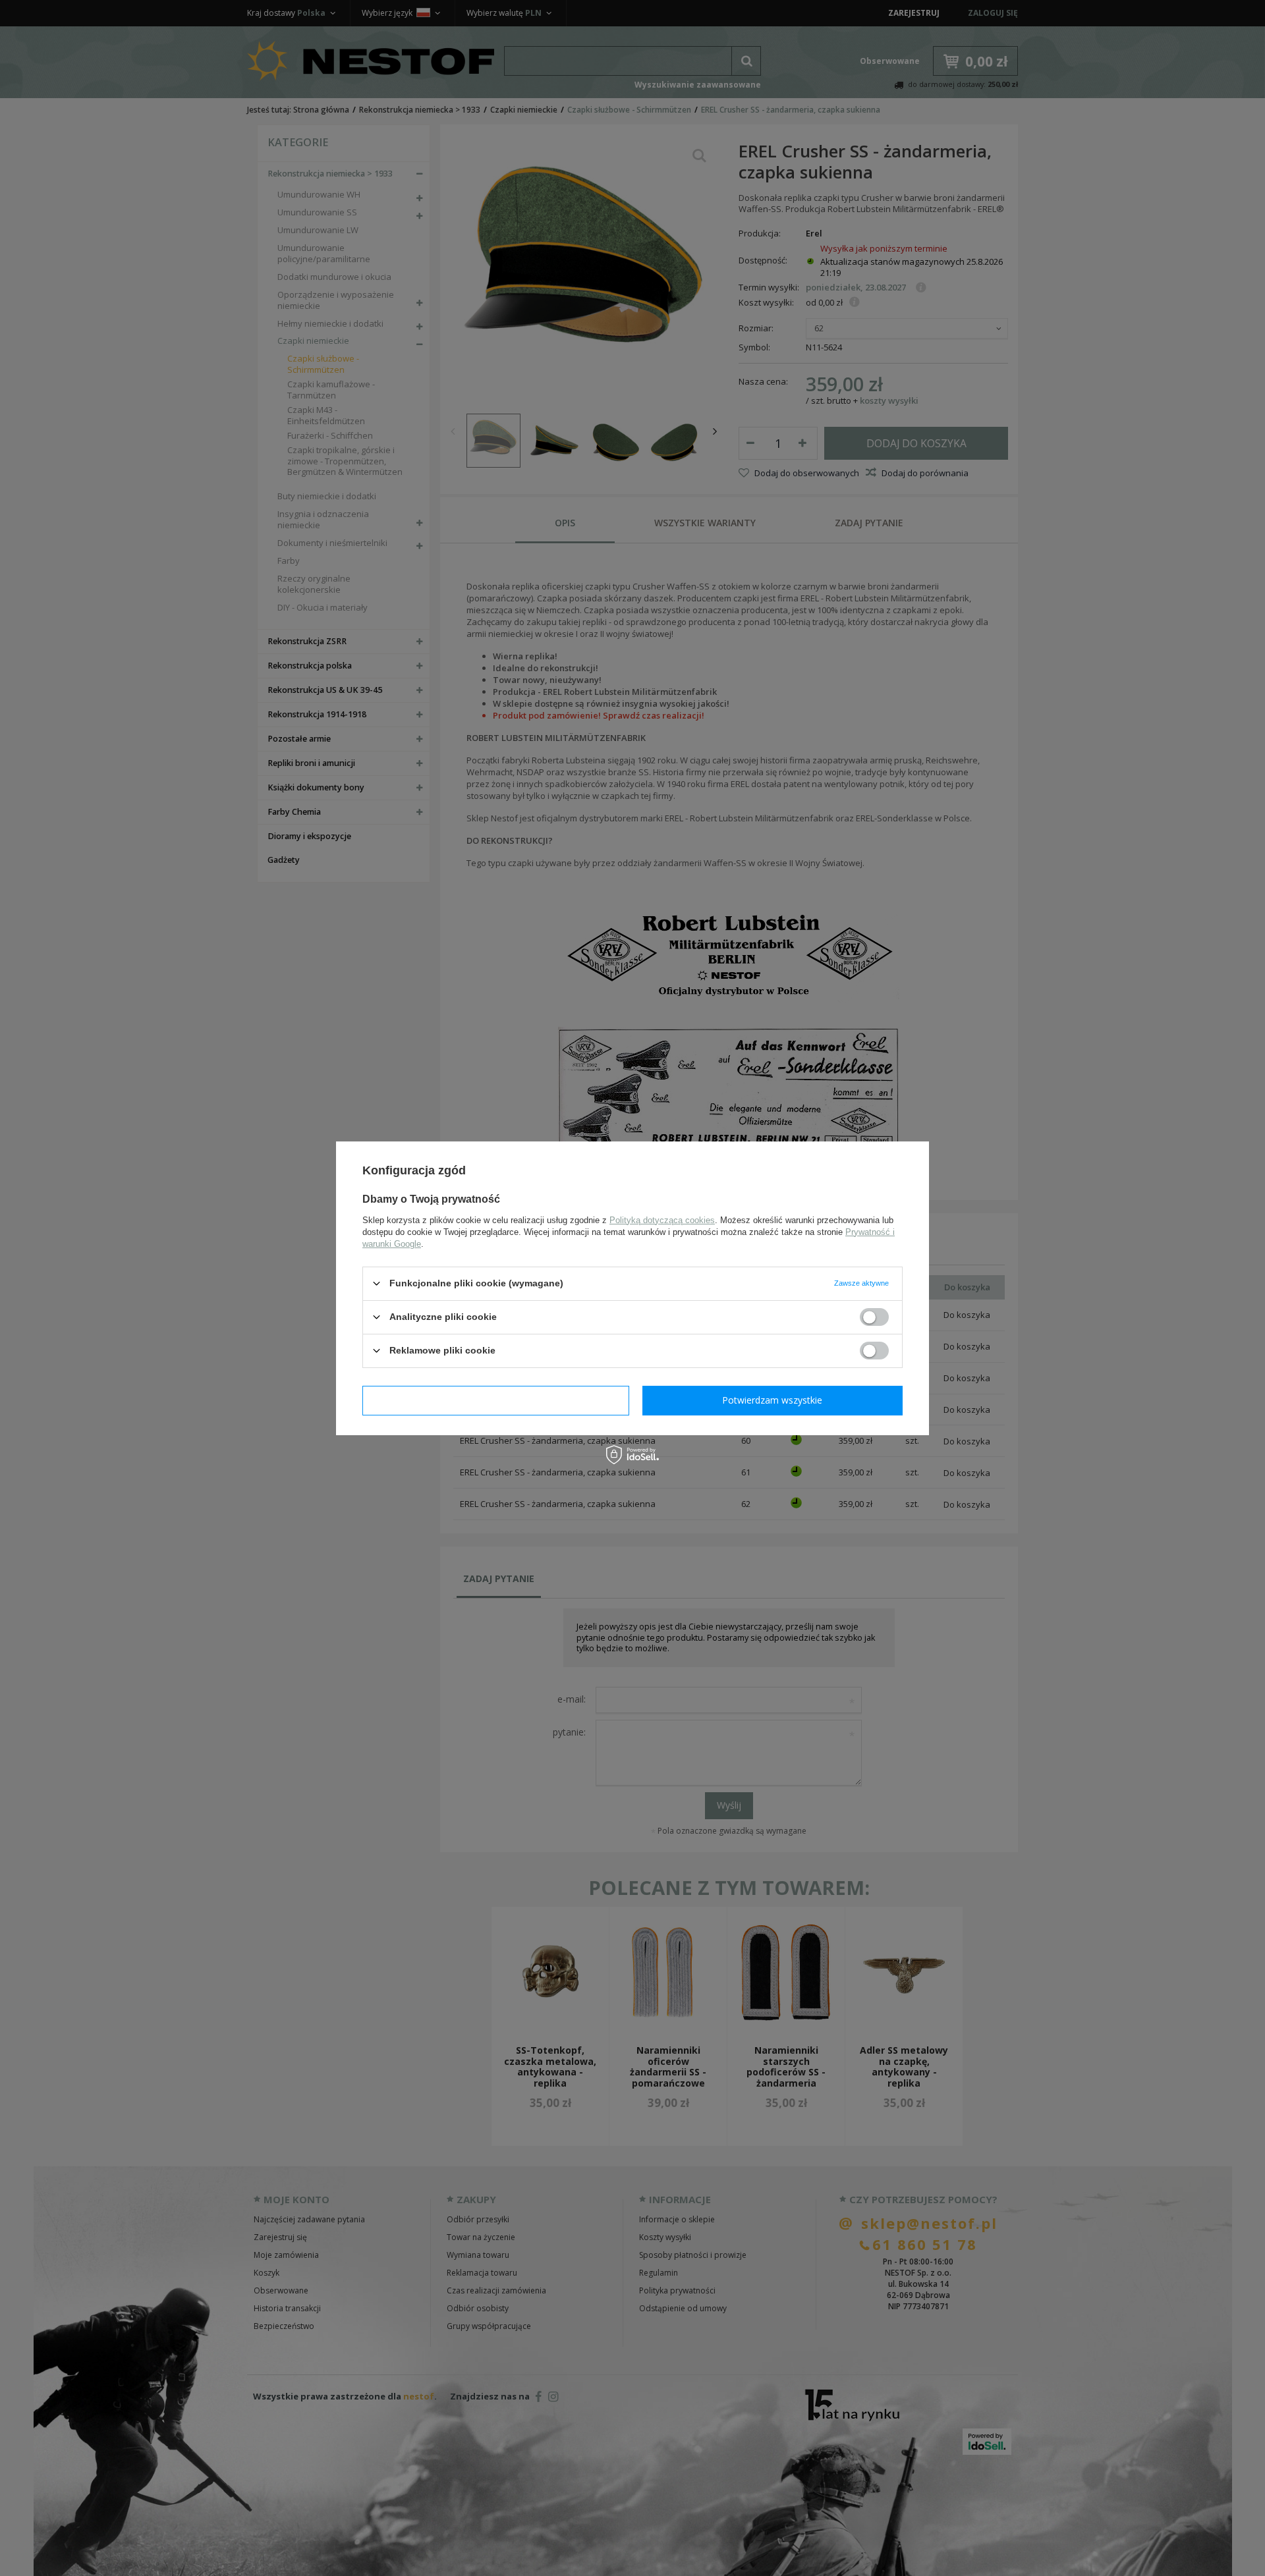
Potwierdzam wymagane (496, 1400)
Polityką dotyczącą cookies (662, 1219)
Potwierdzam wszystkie (772, 1400)
